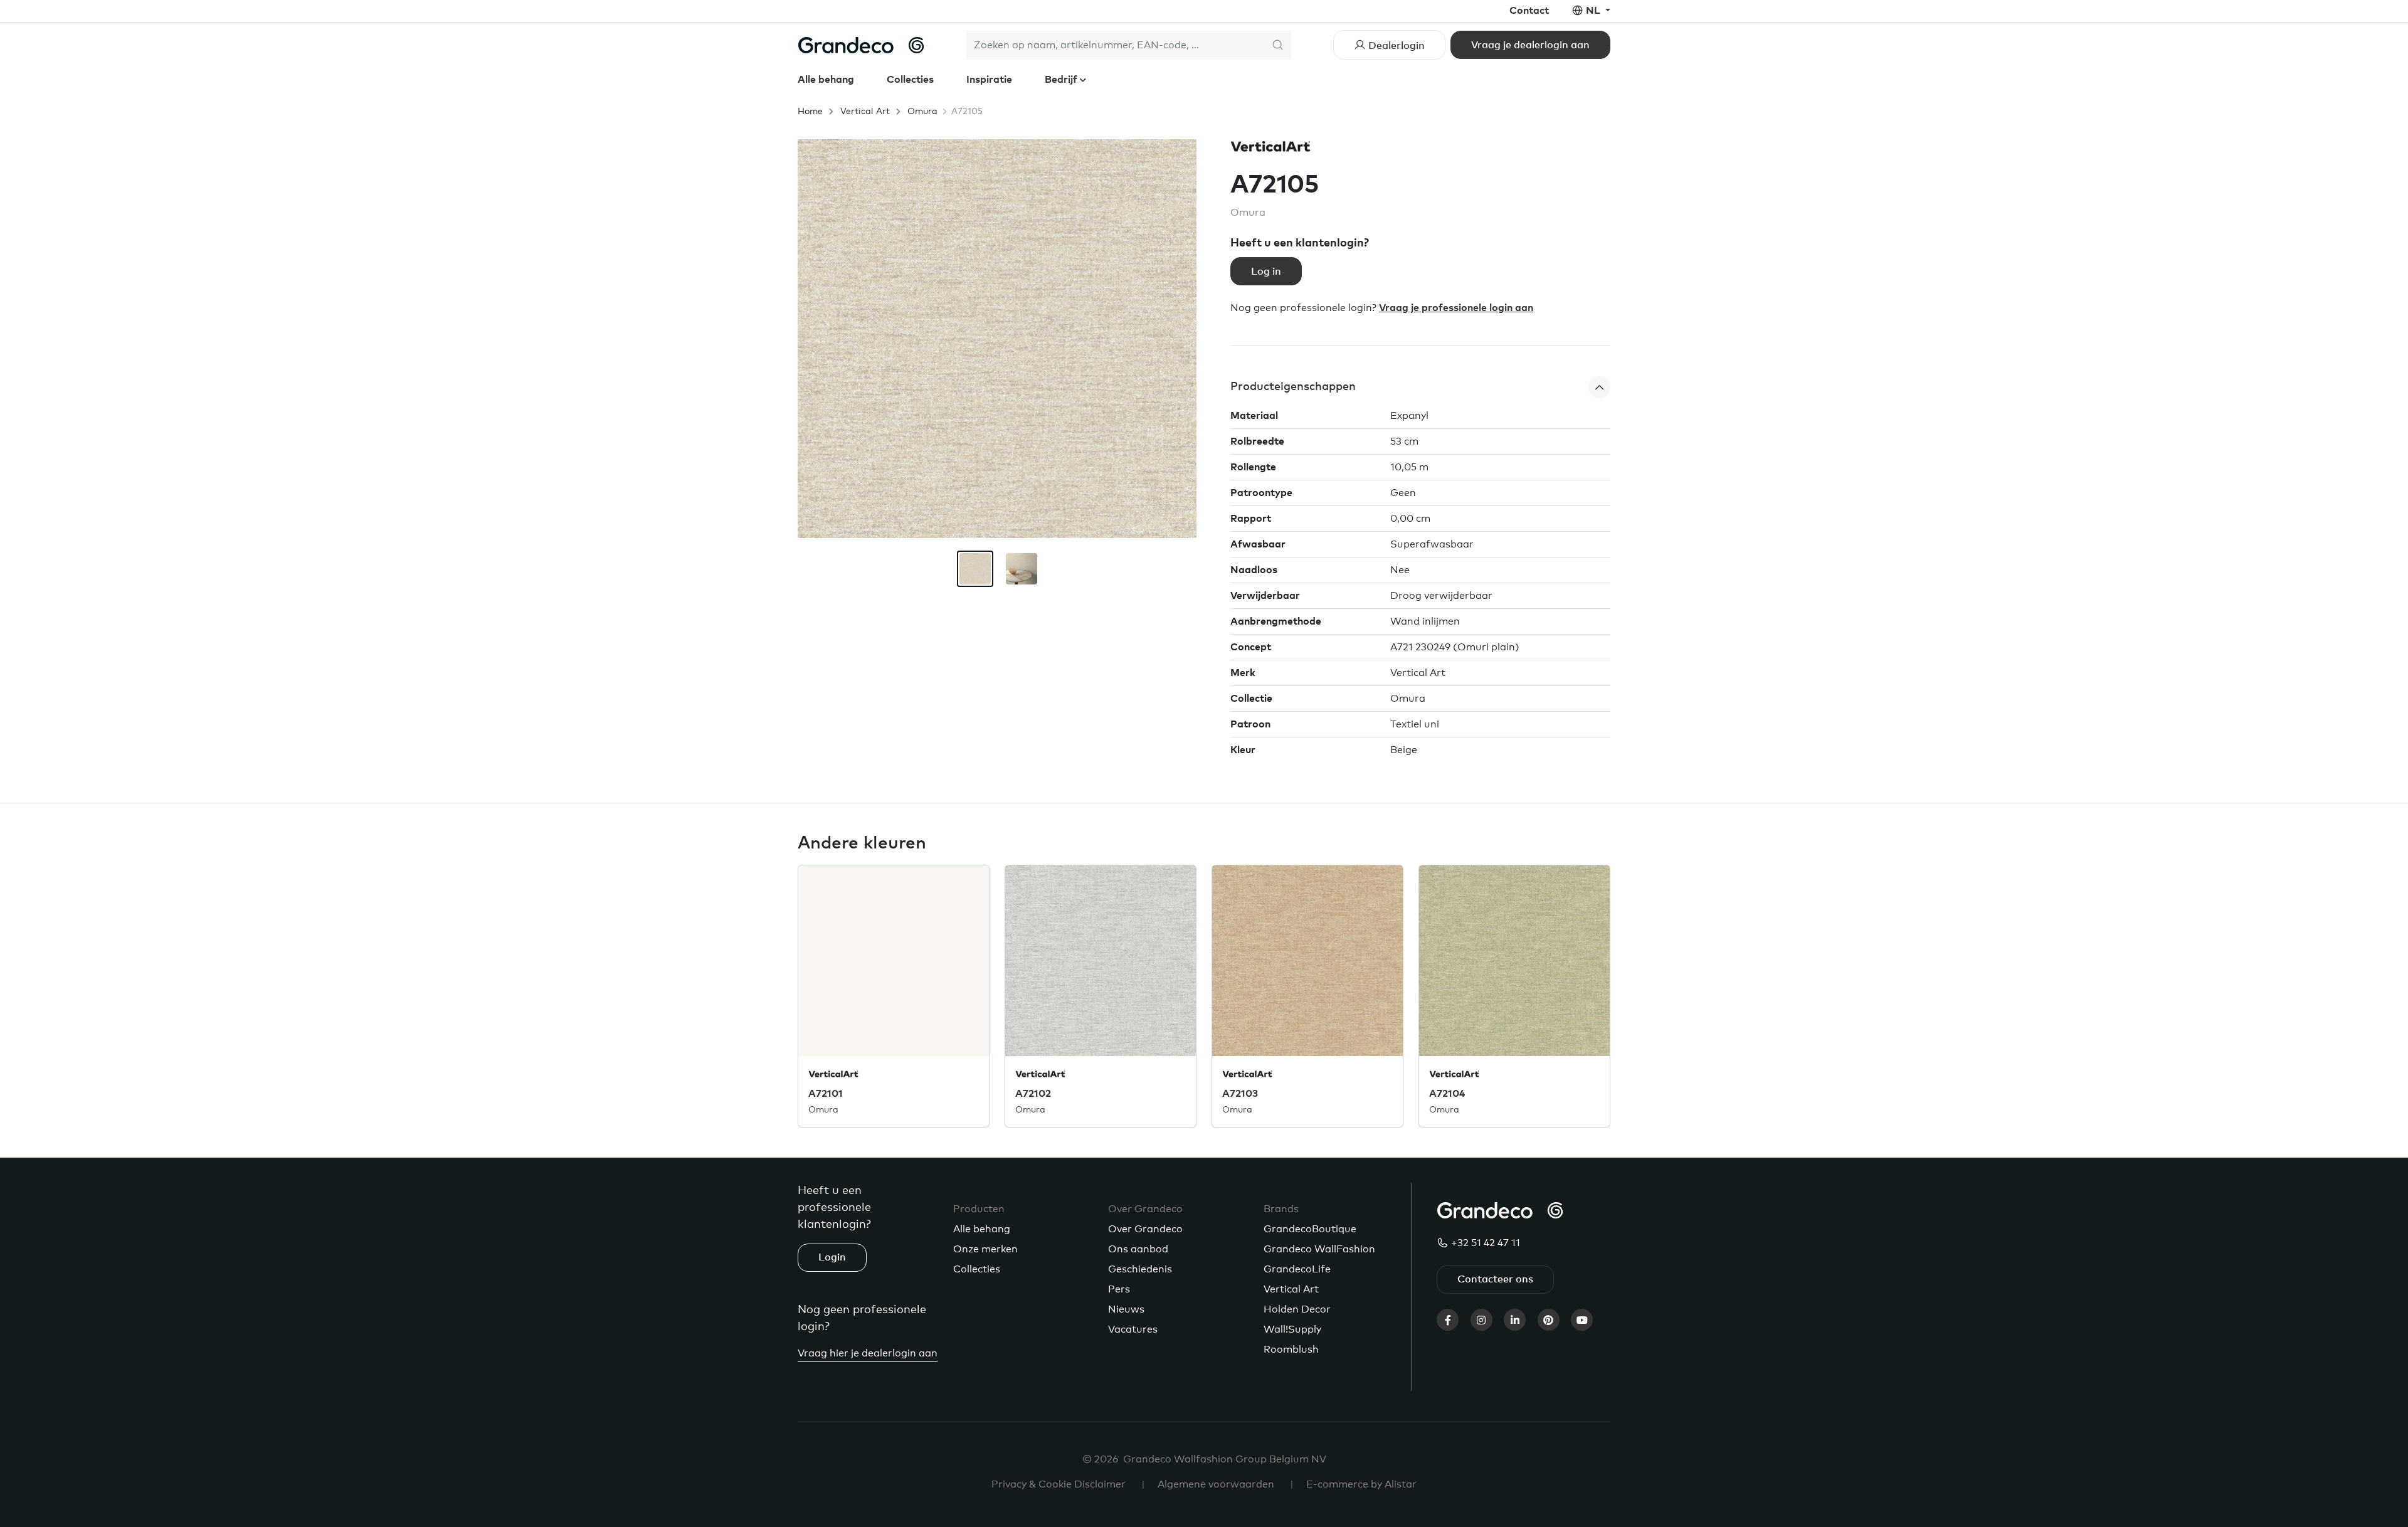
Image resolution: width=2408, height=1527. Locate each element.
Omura (922, 112)
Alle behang (826, 80)
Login (832, 1257)
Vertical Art (865, 112)
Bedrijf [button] (1062, 80)
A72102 (1033, 1094)
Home (810, 112)
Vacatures (1133, 1329)
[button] (1420, 387)
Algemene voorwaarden (1216, 1484)
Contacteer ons (1495, 1279)
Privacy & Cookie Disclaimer (1059, 1484)
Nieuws (1126, 1309)
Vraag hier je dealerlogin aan (868, 1353)
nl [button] (1594, 11)
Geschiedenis (1140, 1269)
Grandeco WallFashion (1319, 1249)
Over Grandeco (1145, 1229)
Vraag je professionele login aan (1456, 308)
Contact (1529, 11)
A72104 (1447, 1094)
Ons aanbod (1138, 1249)
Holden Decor (1297, 1309)
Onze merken (985, 1249)
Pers (1119, 1289)
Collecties (910, 80)
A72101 (826, 1094)
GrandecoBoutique (1310, 1229)
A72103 (1240, 1094)
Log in (1266, 272)
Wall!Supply (1292, 1329)
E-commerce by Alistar (1361, 1484)
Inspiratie (989, 80)
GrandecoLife (1297, 1269)
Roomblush (1291, 1350)
